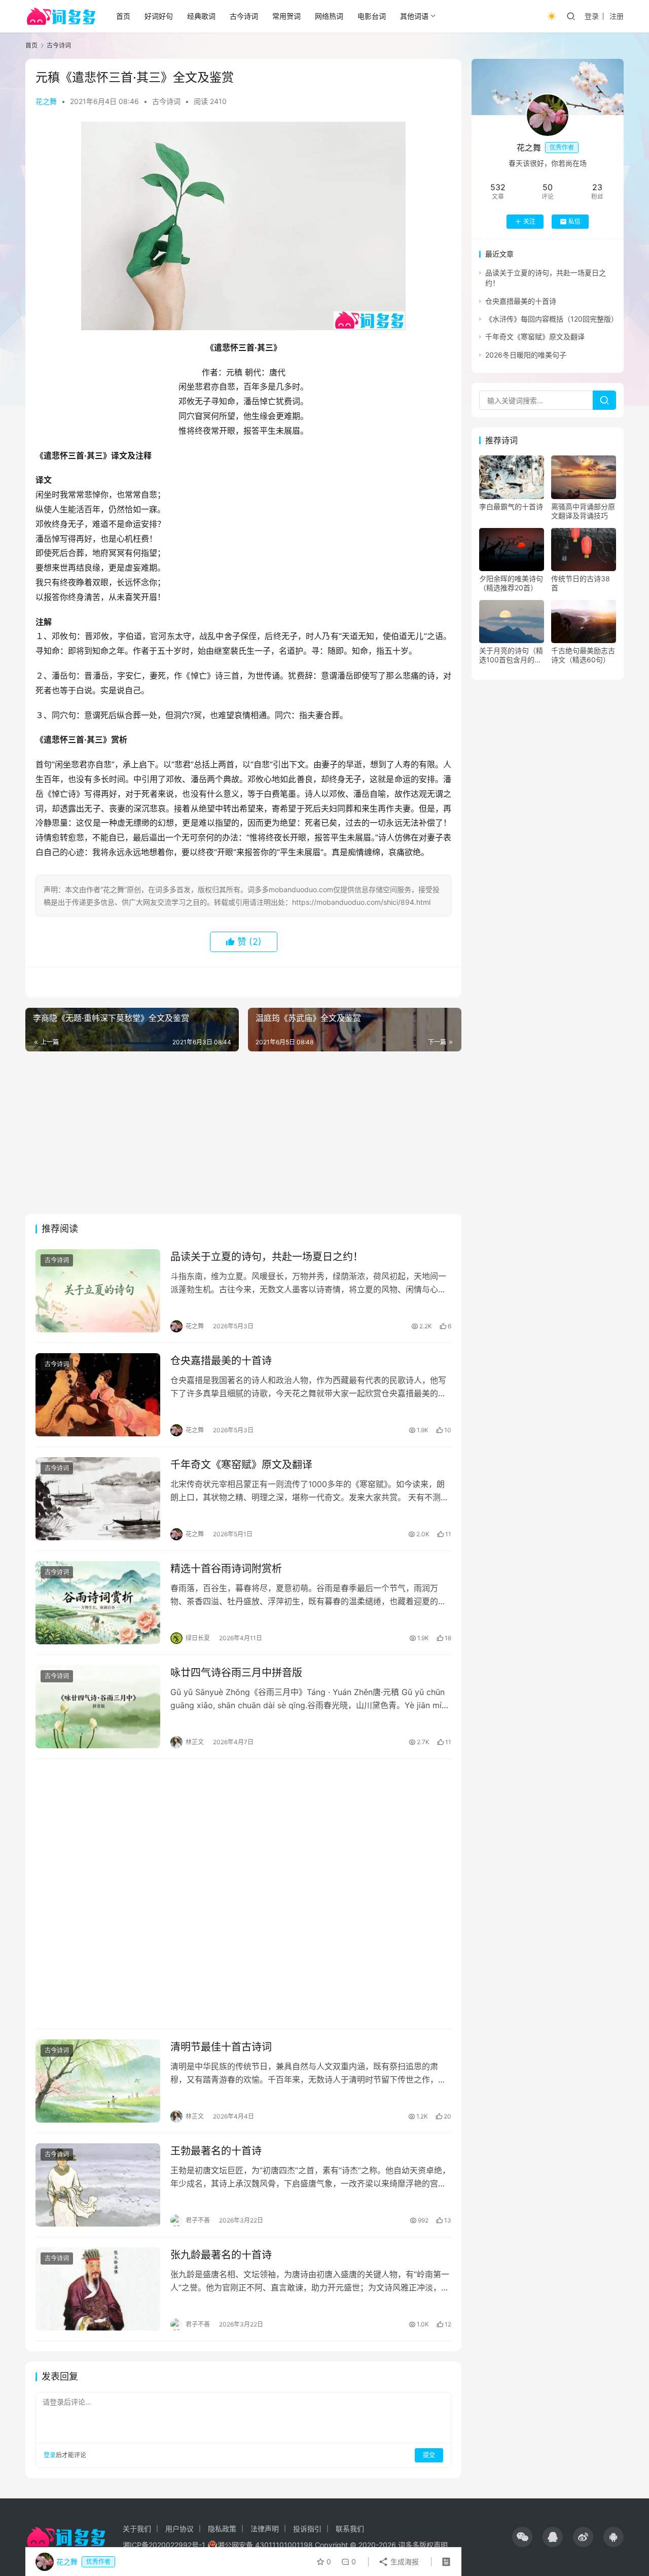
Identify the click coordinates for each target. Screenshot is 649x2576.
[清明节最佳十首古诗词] (98, 2081)
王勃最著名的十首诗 (216, 2151)
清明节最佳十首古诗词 (221, 2047)
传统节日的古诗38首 (581, 583)
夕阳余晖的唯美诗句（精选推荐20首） (511, 583)
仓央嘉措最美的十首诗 (221, 1361)
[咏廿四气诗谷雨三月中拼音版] (98, 1707)
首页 (123, 16)
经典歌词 (201, 16)
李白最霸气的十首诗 (511, 506)
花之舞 (46, 101)
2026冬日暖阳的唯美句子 (526, 355)
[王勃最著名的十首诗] (98, 2185)
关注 (529, 221)
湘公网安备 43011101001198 (265, 2545)
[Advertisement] (243, 1133)
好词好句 (159, 16)
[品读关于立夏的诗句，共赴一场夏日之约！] (98, 1291)
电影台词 (372, 16)
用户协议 (179, 2529)
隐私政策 (222, 2529)
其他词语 (414, 16)
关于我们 (137, 2529)
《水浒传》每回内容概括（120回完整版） (552, 319)
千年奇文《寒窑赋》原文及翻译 (241, 1465)
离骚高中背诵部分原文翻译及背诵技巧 (583, 511)
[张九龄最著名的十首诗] (98, 2289)
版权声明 (434, 2545)
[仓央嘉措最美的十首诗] (98, 1395)
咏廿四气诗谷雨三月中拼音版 (236, 1673)
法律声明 (265, 2529)
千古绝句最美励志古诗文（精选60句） (583, 655)
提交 (429, 2455)
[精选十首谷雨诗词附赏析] (98, 1603)
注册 (617, 16)
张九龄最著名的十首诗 (221, 2255)
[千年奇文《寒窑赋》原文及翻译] (98, 1499)
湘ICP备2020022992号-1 (164, 2545)
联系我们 (350, 2529)
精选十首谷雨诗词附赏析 (226, 1569)
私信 (574, 221)
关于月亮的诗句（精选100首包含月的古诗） (511, 655)
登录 (592, 16)
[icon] (522, 2537)
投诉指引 (307, 2529)
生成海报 (404, 2562)
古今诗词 (244, 16)
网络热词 (329, 16)
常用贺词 (286, 16)
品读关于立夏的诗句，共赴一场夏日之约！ (267, 1257)
